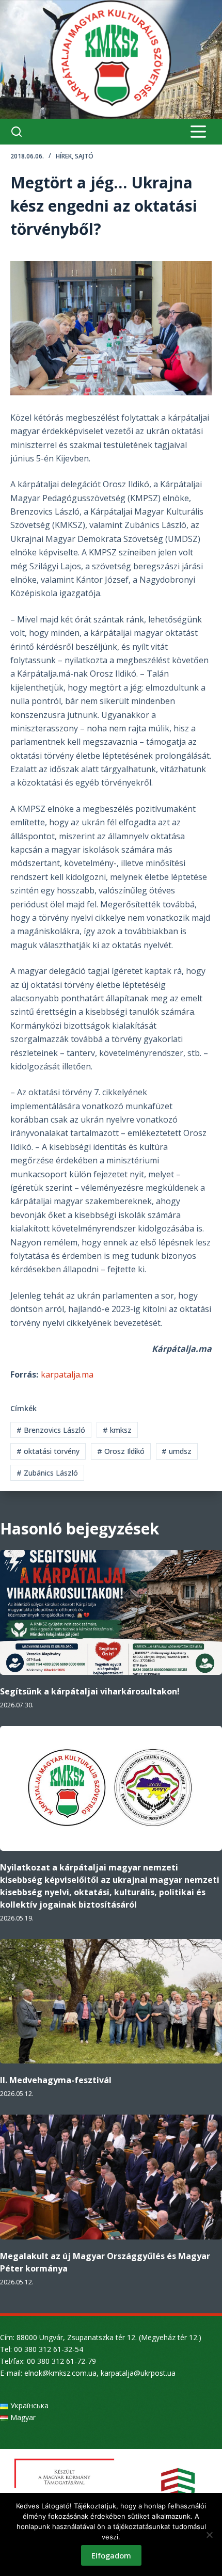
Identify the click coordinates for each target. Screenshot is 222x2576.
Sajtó (84, 156)
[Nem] (209, 2535)
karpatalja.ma (67, 1374)
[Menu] (198, 132)
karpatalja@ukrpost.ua (138, 2373)
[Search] (17, 132)
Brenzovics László (51, 1430)
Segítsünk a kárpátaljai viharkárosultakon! (90, 1691)
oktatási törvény (48, 1451)
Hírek (64, 156)
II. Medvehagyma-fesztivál (56, 2080)
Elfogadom (111, 2555)
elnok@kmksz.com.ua (60, 2373)
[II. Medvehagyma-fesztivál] (111, 2002)
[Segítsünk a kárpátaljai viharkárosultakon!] (111, 1612)
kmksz (117, 1430)
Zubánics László (47, 1473)
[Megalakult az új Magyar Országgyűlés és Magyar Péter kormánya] (111, 2177)
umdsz (177, 1451)
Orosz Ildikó (121, 1451)
